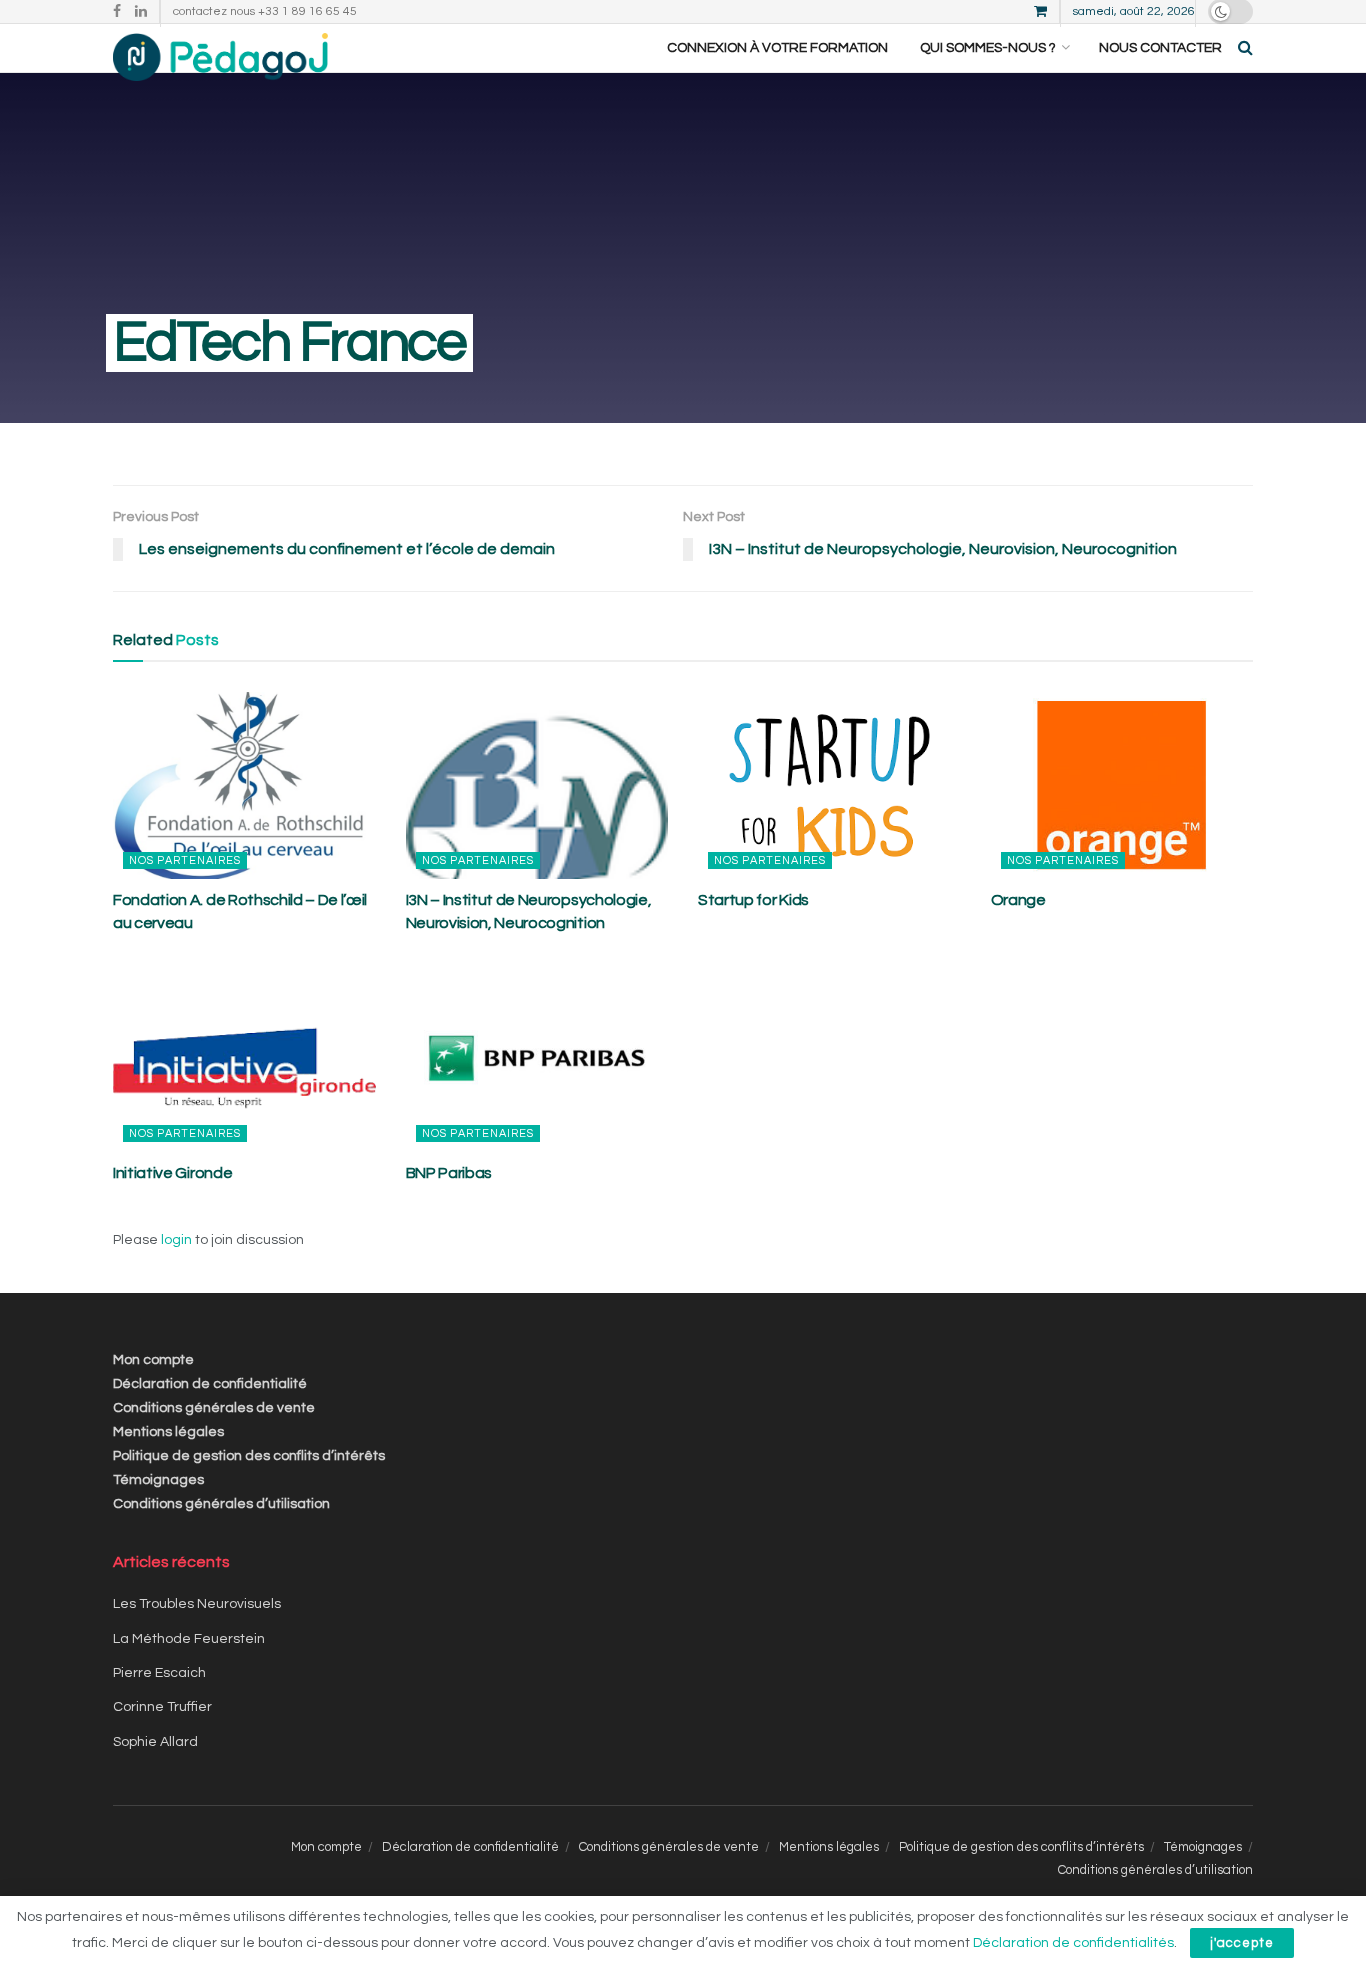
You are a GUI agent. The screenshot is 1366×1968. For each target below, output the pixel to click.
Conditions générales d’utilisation (221, 1504)
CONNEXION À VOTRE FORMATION (777, 48)
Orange (1018, 900)
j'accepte (1242, 1943)
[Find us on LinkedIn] (141, 12)
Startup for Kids (753, 900)
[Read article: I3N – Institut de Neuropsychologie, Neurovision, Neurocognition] (537, 786)
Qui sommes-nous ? (988, 48)
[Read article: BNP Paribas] (537, 1058)
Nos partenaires (185, 860)
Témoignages (158, 1480)
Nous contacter (1160, 48)
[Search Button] (1245, 48)
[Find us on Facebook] (117, 12)
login (176, 1240)
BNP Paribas (449, 1173)
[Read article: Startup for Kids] (829, 786)
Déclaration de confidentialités (1073, 1943)
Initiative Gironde (172, 1173)
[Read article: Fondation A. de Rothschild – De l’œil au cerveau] (244, 786)
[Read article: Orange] (1122, 786)
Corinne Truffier (162, 1707)
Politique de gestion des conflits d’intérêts (249, 1456)
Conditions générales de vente (214, 1408)
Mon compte (153, 1360)
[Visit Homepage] (220, 48)
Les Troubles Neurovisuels (197, 1604)
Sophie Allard (155, 1742)
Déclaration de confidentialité (210, 1384)
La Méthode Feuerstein (189, 1639)
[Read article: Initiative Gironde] (244, 1058)
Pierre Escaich (159, 1673)
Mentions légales (168, 1432)
